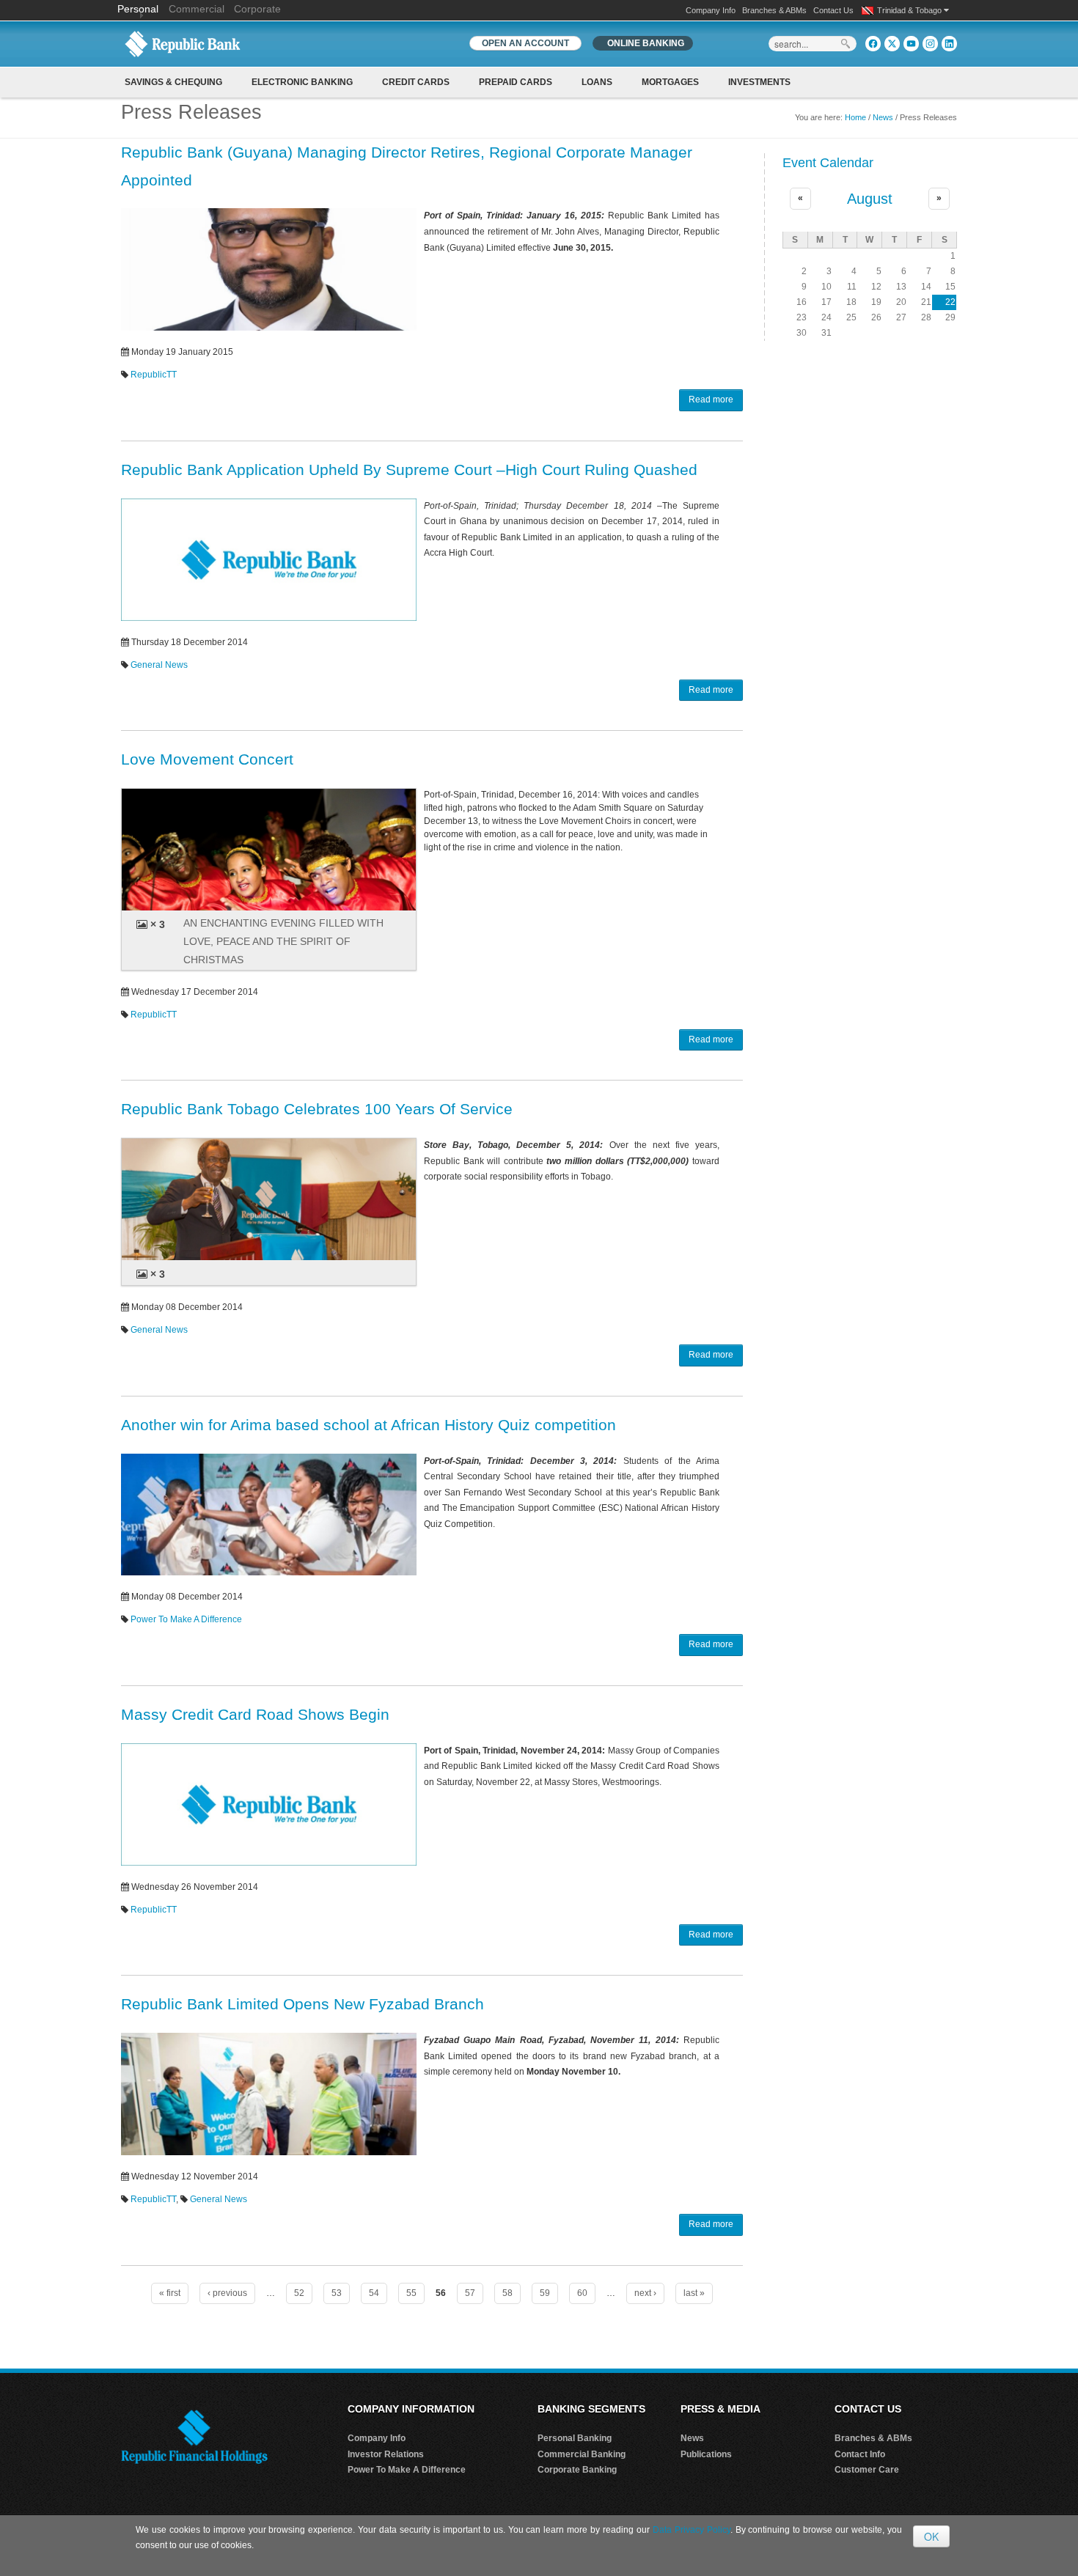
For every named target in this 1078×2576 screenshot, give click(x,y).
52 (299, 2293)
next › (645, 2293)
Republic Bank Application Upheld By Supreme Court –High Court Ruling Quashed (409, 470)
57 (470, 2293)
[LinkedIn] (949, 44)
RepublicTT (154, 375)
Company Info (711, 10)
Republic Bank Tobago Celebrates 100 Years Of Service (317, 1109)
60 (582, 2293)
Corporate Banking (577, 2470)
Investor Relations (386, 2454)
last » (694, 2293)
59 (545, 2293)
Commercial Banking (582, 2454)
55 (411, 2293)
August (870, 199)
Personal (139, 9)
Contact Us (833, 10)
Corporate (257, 9)
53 (337, 2293)
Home (855, 117)
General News (159, 665)
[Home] (183, 43)
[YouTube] (911, 44)
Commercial (197, 9)
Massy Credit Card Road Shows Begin (255, 1714)
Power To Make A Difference (186, 1619)
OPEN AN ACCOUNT (525, 43)
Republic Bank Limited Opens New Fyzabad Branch (302, 2004)
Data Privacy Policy (692, 2530)
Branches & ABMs (774, 10)
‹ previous (227, 2293)
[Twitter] (892, 44)
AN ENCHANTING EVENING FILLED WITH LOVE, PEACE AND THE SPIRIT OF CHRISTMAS (283, 941)
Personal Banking (575, 2438)
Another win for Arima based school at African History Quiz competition (368, 1425)
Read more (711, 400)
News (883, 117)
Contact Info (860, 2454)
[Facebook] (873, 44)
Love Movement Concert (207, 759)
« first (170, 2293)
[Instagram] (930, 44)
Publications (706, 2454)
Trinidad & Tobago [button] (910, 10)
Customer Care (867, 2470)
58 (507, 2293)
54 (374, 2293)
